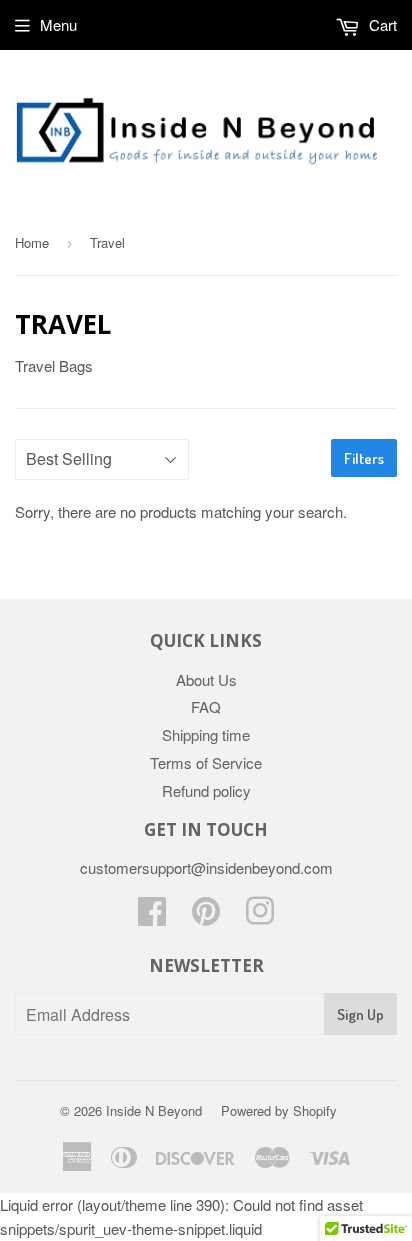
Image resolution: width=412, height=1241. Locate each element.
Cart (381, 24)
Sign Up (360, 1014)
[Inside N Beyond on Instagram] (260, 916)
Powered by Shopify (279, 1110)
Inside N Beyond (154, 1110)
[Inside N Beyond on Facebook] (152, 916)
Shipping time (206, 734)
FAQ (206, 706)
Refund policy (206, 790)
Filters (364, 458)
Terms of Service (206, 762)
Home (32, 242)
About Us (206, 679)
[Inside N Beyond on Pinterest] (206, 916)
